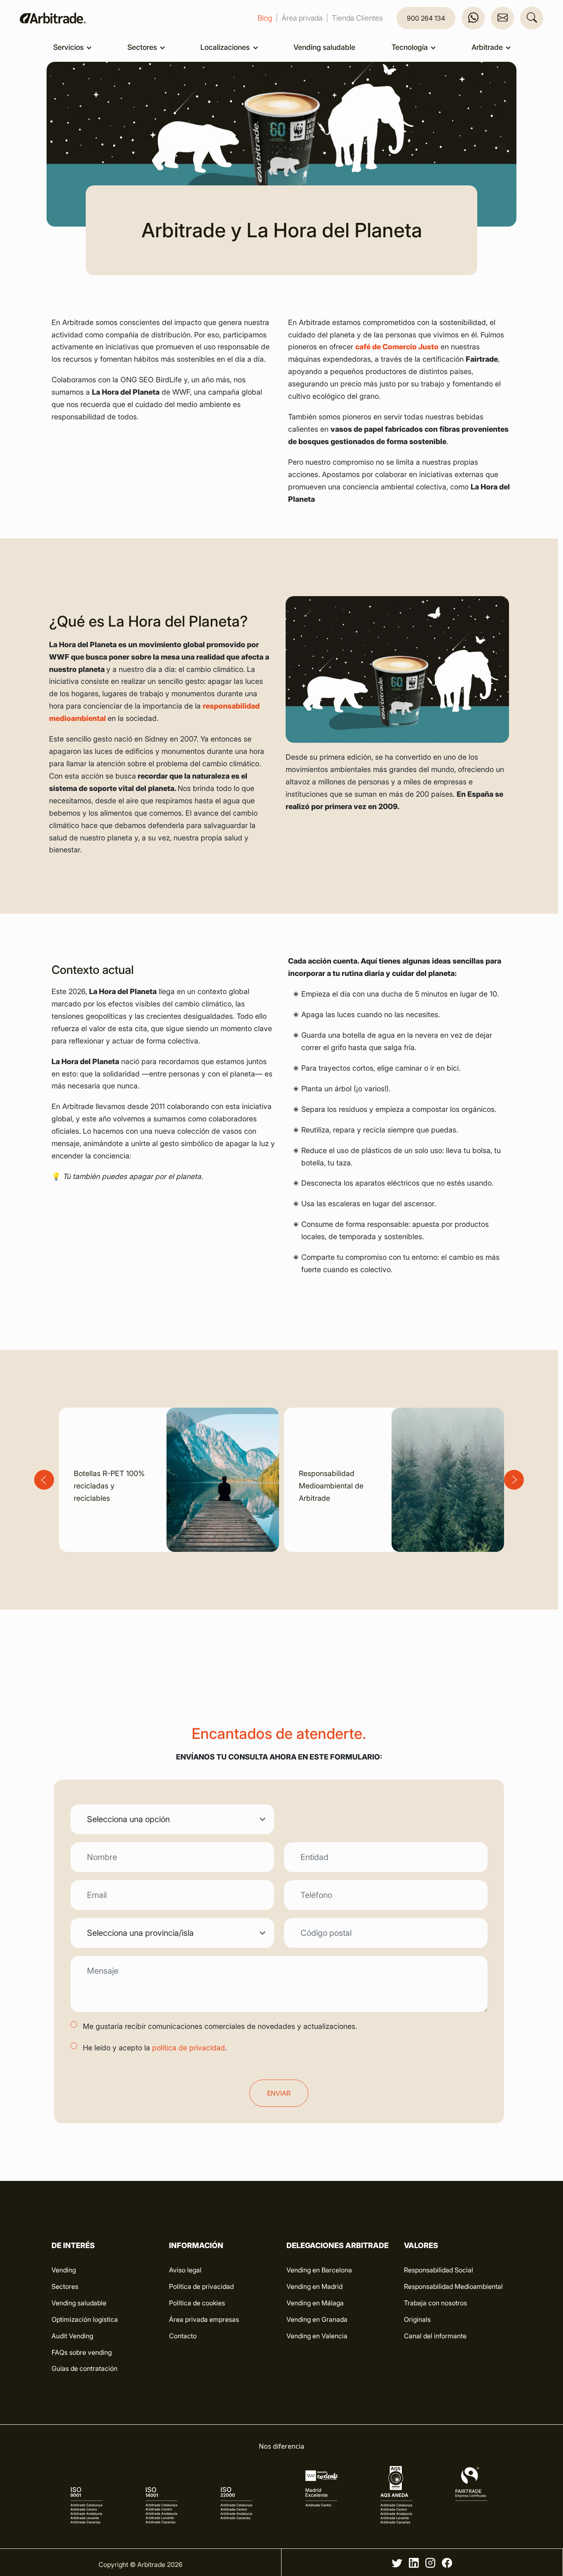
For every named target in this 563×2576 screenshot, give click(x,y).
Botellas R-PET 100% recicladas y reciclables (109, 1486)
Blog (265, 18)
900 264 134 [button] (426, 18)
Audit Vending (72, 2336)
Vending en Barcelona (319, 2270)
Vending (64, 2270)
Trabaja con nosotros (435, 2303)
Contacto (183, 2336)
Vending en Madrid (314, 2286)
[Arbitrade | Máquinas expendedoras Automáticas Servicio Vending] (53, 18)
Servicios (69, 47)
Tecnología (411, 47)
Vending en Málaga (315, 2303)
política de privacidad (189, 2048)
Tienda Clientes (357, 18)
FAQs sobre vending (82, 2352)
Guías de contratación (84, 2368)
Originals (417, 2319)
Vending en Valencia (317, 2336)
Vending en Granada (317, 2319)
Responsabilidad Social (439, 2270)
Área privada (302, 18)
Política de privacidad (201, 2286)
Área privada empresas (204, 2319)
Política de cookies (197, 2303)
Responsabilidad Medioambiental (453, 2286)
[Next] (514, 1480)
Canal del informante (435, 2336)
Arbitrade (488, 47)
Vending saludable (324, 47)
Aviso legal (185, 2270)
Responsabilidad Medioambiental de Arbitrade (331, 1486)
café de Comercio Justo (397, 347)
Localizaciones (226, 47)
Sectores (143, 47)
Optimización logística (85, 2319)
